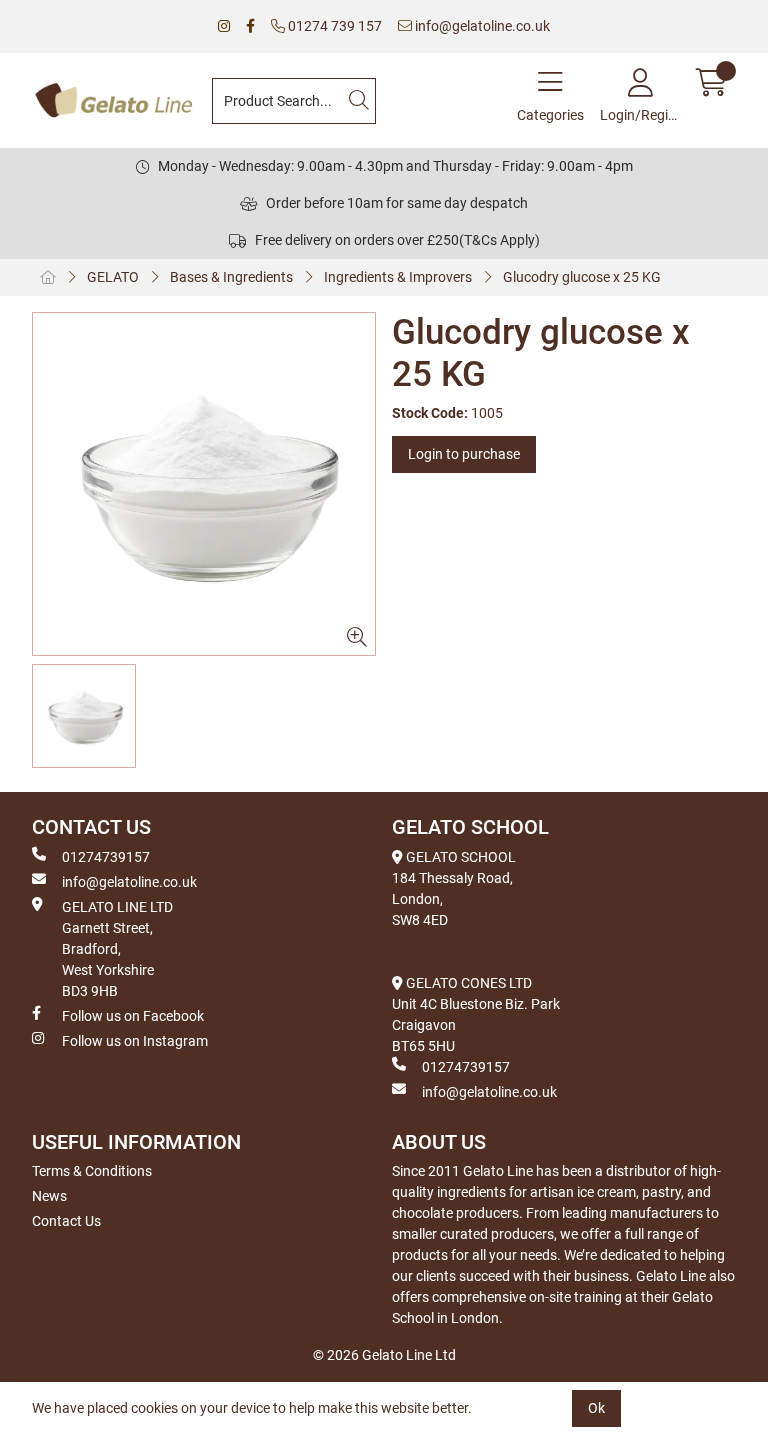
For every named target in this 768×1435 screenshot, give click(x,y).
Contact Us (66, 1221)
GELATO (113, 277)
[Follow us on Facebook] (250, 26)
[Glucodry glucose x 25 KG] (204, 484)
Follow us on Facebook (133, 1016)
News (49, 1196)
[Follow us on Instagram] (224, 26)
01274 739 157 (333, 26)
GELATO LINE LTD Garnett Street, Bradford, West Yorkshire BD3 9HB (117, 949)
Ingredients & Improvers (398, 277)
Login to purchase (464, 454)
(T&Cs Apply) (499, 240)
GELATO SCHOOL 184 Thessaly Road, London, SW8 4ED (454, 888)
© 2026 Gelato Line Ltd (384, 1355)
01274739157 (106, 857)
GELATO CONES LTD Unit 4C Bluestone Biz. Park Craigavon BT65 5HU (476, 1014)
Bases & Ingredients (231, 277)
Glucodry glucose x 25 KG (582, 277)
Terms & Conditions (92, 1171)
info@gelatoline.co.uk (481, 26)
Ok (596, 1408)
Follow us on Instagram (135, 1041)
